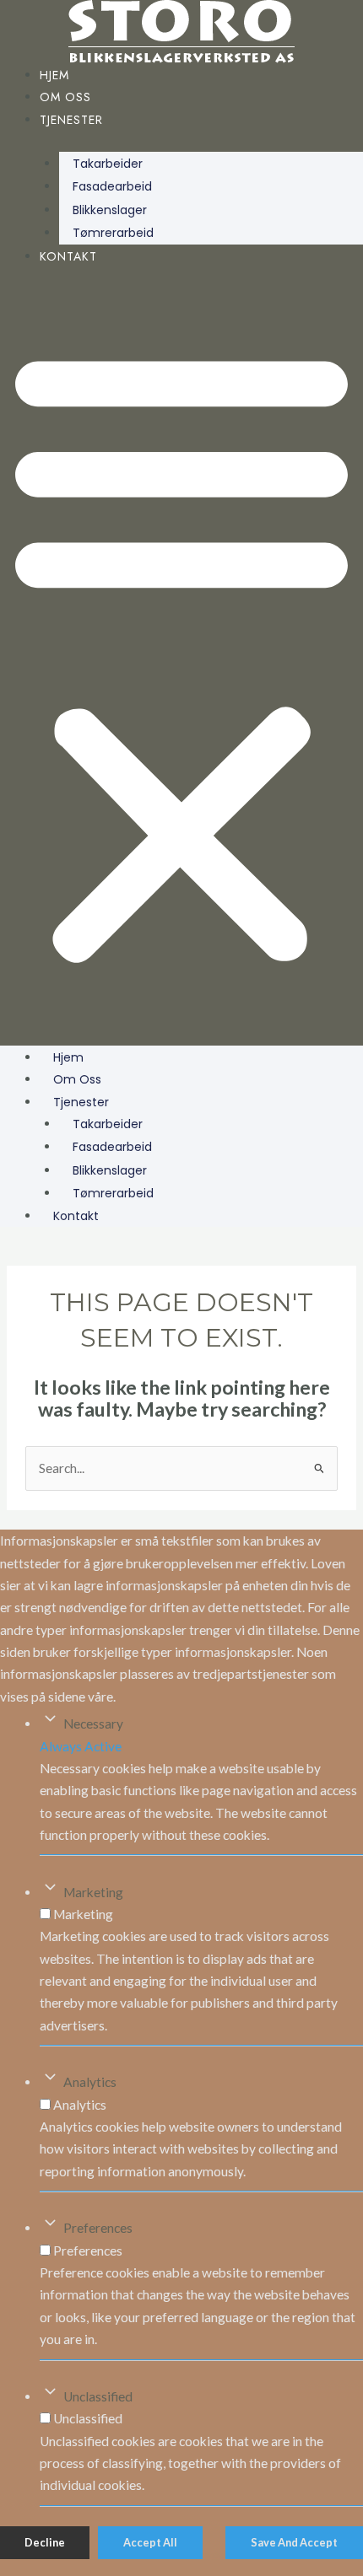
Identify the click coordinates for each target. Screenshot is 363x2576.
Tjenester (71, 120)
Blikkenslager (110, 210)
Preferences (98, 2228)
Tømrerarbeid (113, 233)
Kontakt (68, 256)
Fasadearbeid (112, 186)
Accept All (150, 2542)
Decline (45, 2542)
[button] (181, 655)
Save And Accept (294, 2542)
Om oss (65, 97)
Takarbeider (108, 164)
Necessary (93, 1724)
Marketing (93, 1892)
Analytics (90, 2082)
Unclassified (98, 2396)
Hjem (54, 75)
